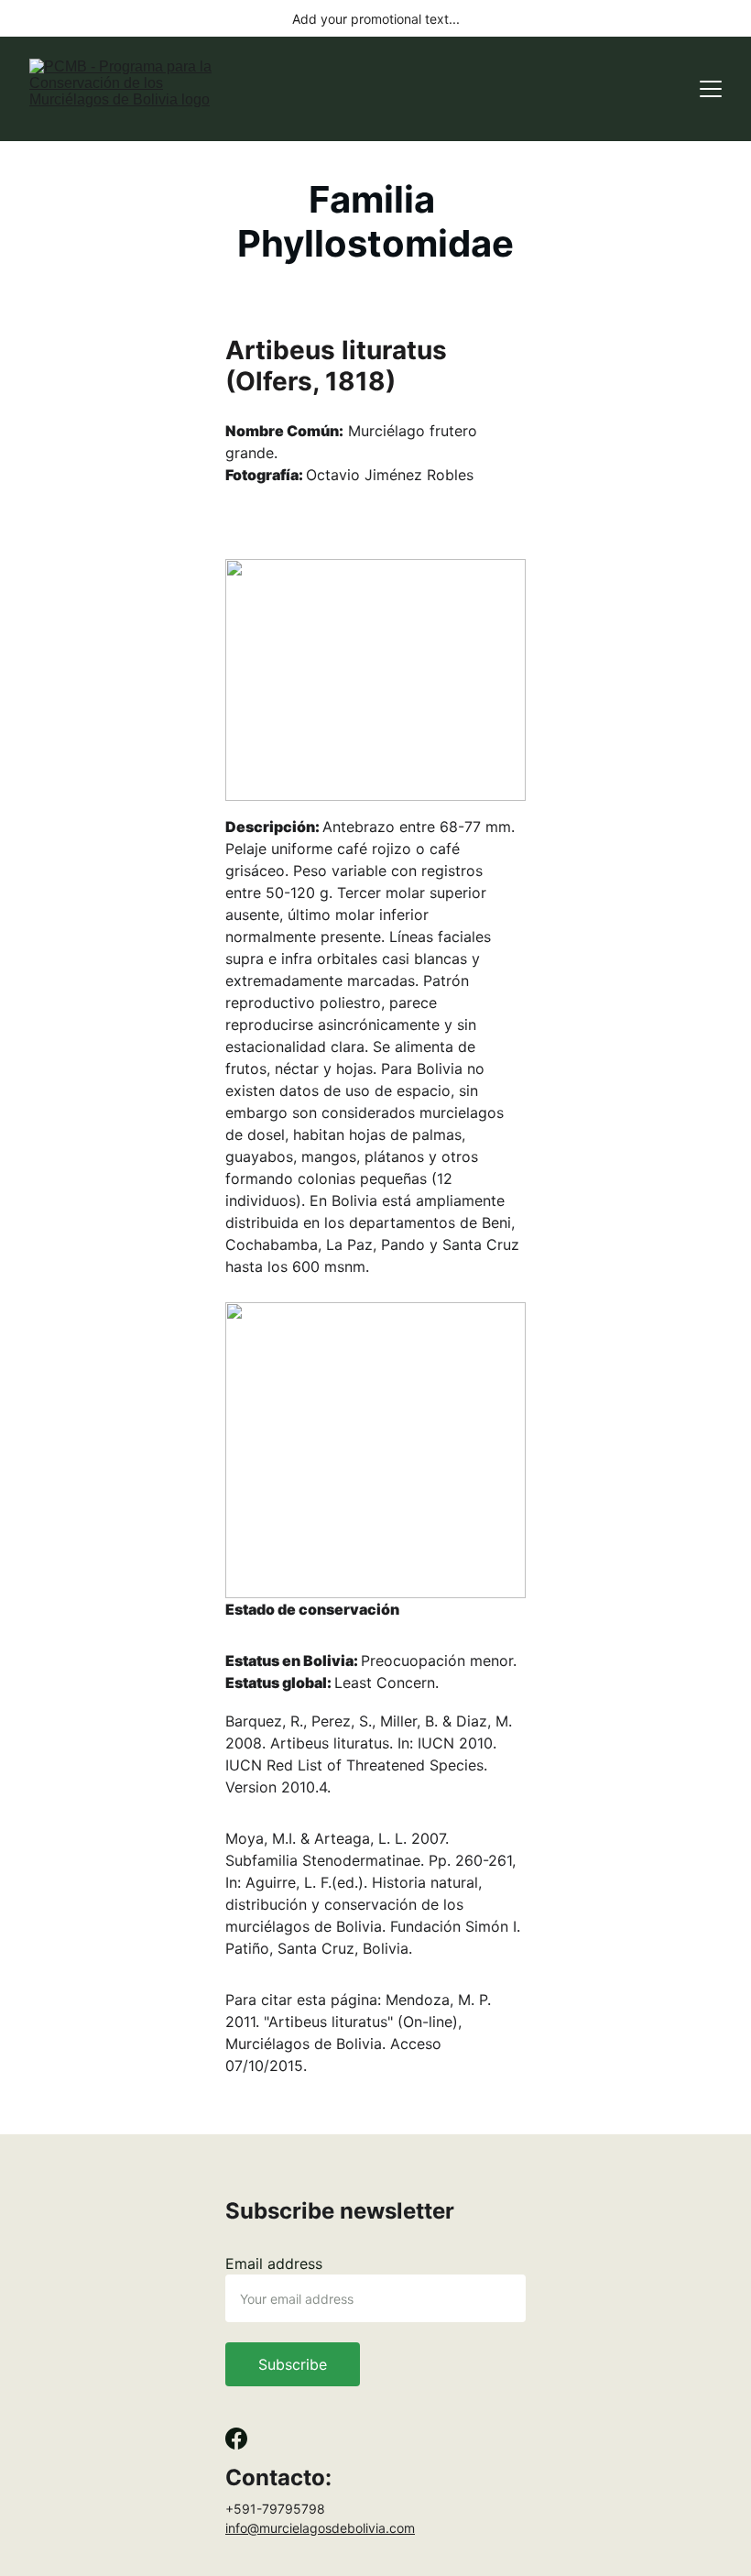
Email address (274, 2264)
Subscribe (293, 2364)
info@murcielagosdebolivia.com (320, 2528)
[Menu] (711, 89)
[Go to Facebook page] (236, 2439)
